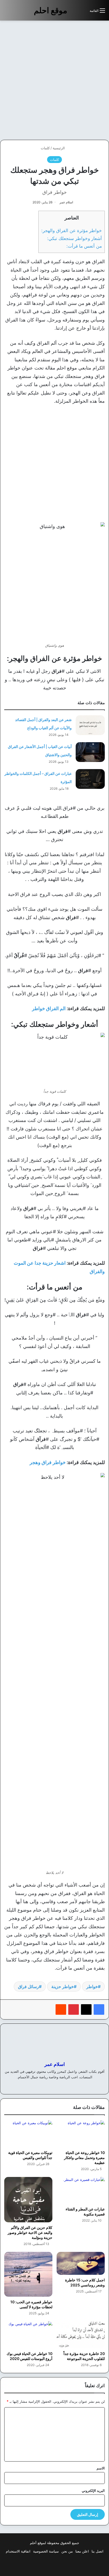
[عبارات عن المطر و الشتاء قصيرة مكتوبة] (81, 2191)
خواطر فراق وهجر (48, 1462)
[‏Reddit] (61, 2009)
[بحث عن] (83, 13)
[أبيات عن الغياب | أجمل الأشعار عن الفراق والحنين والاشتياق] (90, 752)
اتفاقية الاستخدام (18, 2551)
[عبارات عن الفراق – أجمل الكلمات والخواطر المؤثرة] (90, 779)
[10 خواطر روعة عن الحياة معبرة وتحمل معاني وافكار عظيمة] (81, 2134)
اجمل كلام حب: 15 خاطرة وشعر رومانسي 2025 (85, 2282)
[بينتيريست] (74, 2009)
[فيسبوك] (99, 2009)
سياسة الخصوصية (46, 2551)
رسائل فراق (28, 1987)
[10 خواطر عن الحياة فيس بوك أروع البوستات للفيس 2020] (28, 2335)
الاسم (101, 2468)
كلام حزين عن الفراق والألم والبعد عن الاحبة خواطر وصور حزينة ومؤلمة (30, 2232)
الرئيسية (59, 148)
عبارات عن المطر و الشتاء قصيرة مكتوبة (85, 2212)
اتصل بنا (97, 2551)
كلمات (45, 148)
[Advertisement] (54, 80)
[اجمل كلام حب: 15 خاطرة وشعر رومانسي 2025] (81, 2263)
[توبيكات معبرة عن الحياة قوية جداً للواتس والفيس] (28, 2134)
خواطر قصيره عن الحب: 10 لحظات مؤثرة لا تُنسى (31, 2304)
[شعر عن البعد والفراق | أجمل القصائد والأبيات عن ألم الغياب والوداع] (90, 725)
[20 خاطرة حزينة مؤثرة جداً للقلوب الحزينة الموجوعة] (81, 2335)
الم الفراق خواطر (49, 1008)
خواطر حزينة (63, 1987)
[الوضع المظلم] (74, 13)
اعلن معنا (82, 2551)
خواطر (92, 1987)
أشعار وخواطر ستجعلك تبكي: (74, 238)
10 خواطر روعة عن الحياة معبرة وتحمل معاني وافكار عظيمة (84, 2158)
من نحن (67, 2551)
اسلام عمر (66, 202)
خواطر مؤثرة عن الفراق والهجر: (72, 230)
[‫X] (86, 2009)
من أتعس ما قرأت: (84, 246)
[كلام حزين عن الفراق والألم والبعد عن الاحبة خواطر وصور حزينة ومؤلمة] (28, 2200)
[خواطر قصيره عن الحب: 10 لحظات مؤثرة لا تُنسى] (28, 2274)
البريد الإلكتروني (93, 2491)
